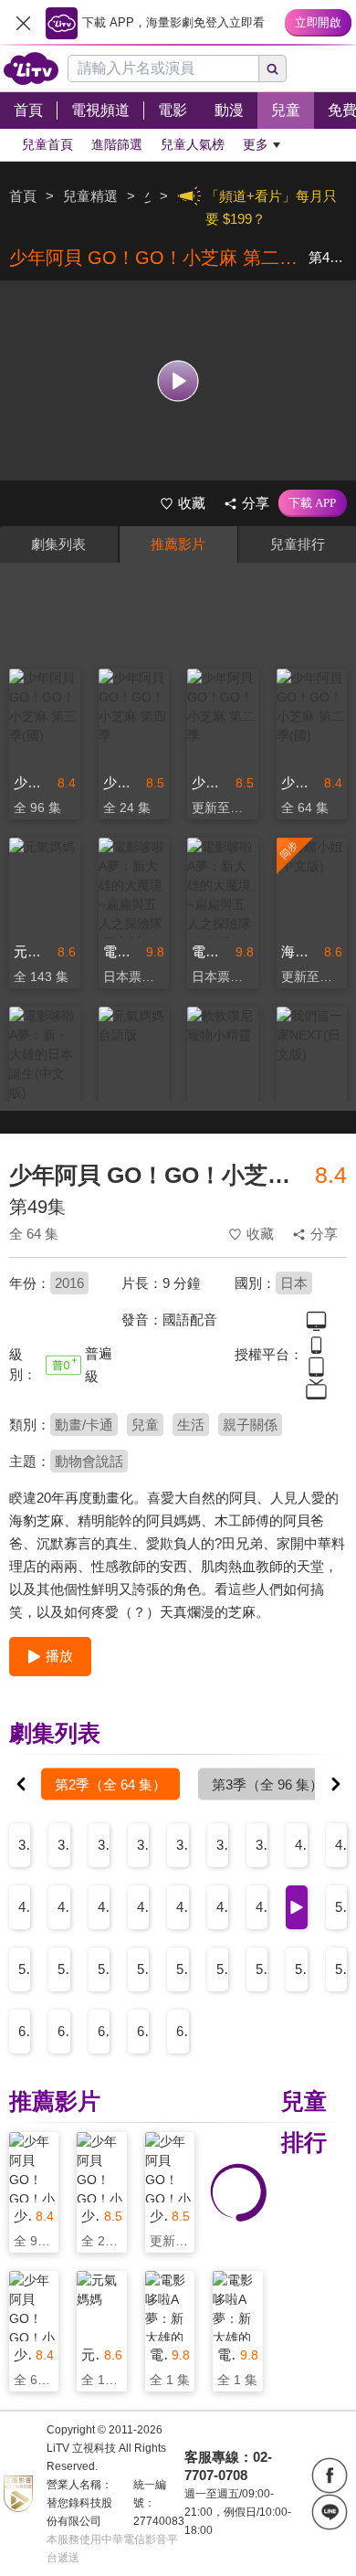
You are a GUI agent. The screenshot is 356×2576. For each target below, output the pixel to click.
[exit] (23, 23)
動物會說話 (89, 1461)
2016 (69, 1283)
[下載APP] (313, 503)
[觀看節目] (178, 380)
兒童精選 (90, 196)
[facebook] (330, 2476)
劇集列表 (58, 544)
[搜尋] (273, 69)
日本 (294, 1283)
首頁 (23, 196)
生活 (191, 1425)
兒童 (145, 1425)
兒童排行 (298, 544)
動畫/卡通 (84, 1425)
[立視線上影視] (31, 69)
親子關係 (250, 1425)
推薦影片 (178, 544)
